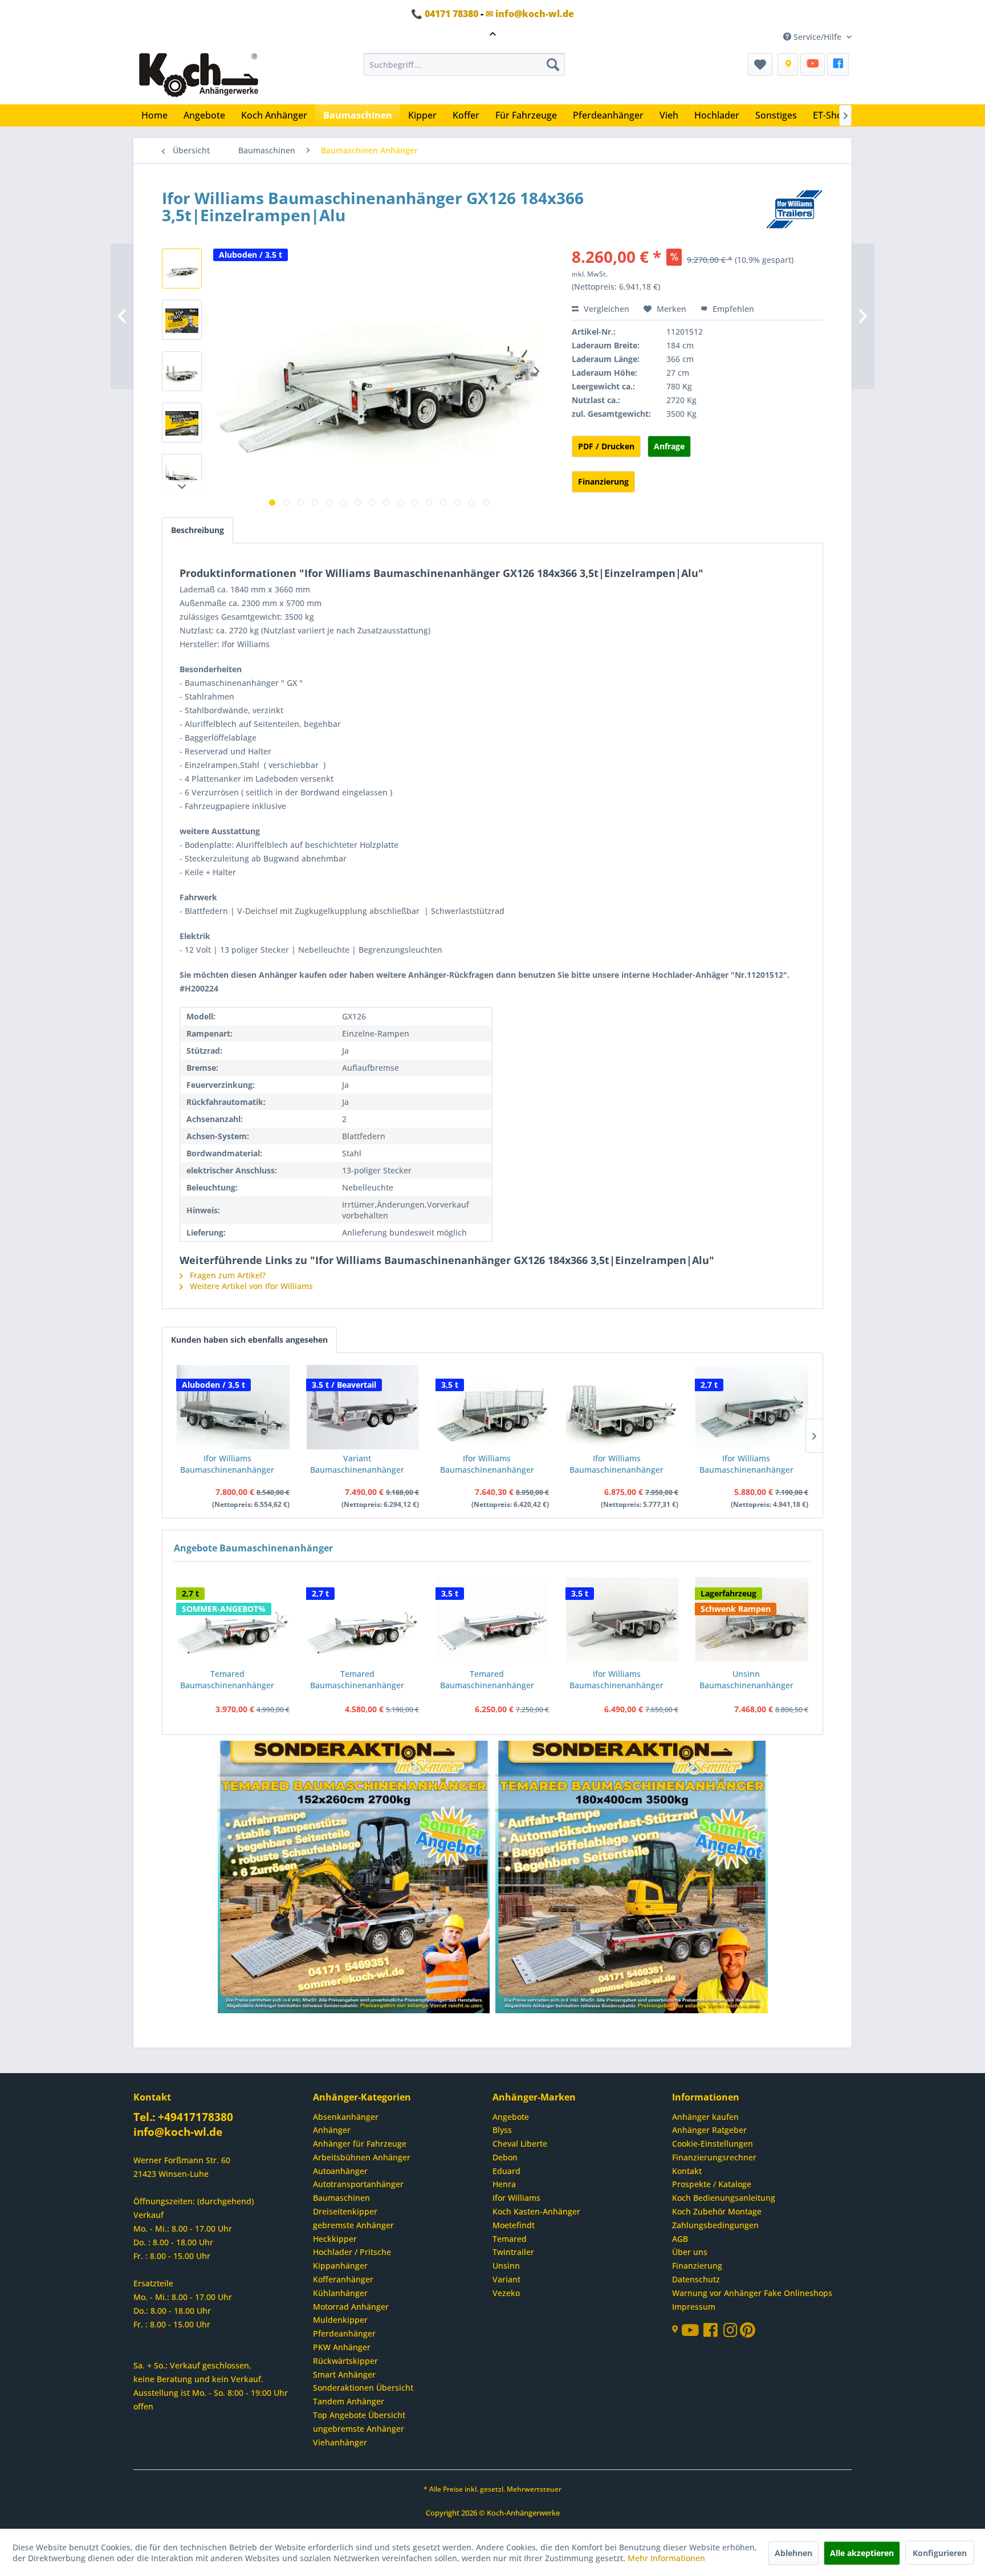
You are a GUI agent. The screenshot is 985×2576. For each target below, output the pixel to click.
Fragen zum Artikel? (227, 1275)
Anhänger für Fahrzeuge (360, 2144)
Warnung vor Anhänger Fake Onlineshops (752, 2293)
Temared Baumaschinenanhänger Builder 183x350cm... (487, 1680)
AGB (680, 2239)
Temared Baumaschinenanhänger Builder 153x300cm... (357, 1680)
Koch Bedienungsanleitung (724, 2198)
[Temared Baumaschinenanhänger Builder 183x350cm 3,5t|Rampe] (492, 1619)
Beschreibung (198, 530)
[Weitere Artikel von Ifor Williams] (794, 209)
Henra (504, 2184)
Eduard (506, 2171)
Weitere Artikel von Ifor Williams (250, 1286)
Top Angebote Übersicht (359, 2415)
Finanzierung (603, 482)
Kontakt (687, 2171)
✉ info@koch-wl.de (530, 14)
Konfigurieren (940, 2553)
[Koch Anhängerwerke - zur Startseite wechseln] (199, 76)
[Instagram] (732, 2333)
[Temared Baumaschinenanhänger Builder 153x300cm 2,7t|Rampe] (363, 1619)
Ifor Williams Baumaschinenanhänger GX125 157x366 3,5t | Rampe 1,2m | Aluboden (227, 1464)
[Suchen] (553, 64)
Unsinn (506, 2266)
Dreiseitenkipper (345, 2211)
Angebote (511, 2117)
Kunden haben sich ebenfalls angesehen (249, 1340)
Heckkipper (335, 2239)
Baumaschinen (341, 2198)
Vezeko (506, 2293)
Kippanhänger (340, 2266)
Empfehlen (732, 309)
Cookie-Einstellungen (713, 2144)
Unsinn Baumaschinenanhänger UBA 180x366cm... (746, 1680)
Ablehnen (793, 2553)
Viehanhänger (340, 2442)
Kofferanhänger (343, 2279)
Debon (505, 2157)
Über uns (690, 2252)
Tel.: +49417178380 (183, 2117)
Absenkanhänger (346, 2117)
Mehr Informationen (666, 2558)
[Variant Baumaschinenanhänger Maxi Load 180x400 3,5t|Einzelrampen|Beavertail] (363, 1407)
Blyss (502, 2130)
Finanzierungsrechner (714, 2157)
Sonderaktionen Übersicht (363, 2388)
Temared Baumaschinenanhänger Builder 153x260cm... (227, 1680)
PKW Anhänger (342, 2347)
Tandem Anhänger (349, 2401)
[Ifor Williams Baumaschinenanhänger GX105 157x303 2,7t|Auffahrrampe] (752, 1407)
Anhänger (332, 2130)
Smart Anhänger (344, 2374)
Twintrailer (513, 2252)
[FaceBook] (838, 64)
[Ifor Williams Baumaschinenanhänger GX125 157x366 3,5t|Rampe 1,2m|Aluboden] (233, 1407)
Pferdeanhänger (344, 2333)
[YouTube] (813, 64)
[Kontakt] (788, 64)
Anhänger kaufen (705, 2117)
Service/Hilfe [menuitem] (817, 37)
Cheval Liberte (520, 2144)
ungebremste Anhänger (359, 2429)
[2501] (354, 1878)
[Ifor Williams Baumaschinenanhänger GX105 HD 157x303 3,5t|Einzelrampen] (622, 1619)
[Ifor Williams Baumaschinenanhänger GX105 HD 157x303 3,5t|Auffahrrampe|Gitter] (492, 1407)
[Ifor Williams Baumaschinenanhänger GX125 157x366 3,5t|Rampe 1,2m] (622, 1407)
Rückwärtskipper (345, 2361)
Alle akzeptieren (862, 2553)
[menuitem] (464, 64)
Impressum (694, 2307)
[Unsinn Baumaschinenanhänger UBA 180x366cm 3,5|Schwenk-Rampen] (752, 1619)
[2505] (632, 1878)
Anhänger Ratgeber (709, 2130)
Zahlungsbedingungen (715, 2225)
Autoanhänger (340, 2171)
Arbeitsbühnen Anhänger (362, 2157)
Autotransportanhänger (358, 2184)
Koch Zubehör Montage (717, 2211)
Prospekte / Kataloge (712, 2184)
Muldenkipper (340, 2320)
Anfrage (669, 446)
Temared (510, 2239)
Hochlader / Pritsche (352, 2252)
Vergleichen (605, 309)
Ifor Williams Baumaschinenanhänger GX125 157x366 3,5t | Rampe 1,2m (616, 1464)
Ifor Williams (516, 2198)
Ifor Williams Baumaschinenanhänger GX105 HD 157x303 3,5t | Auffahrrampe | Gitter (487, 1464)
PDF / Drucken (606, 446)
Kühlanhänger (340, 2293)
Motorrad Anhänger (351, 2307)
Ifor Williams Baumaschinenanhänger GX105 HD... (616, 1680)
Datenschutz (696, 2279)
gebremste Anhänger (353, 2225)
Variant (506, 2279)
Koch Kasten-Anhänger (536, 2211)
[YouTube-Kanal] (692, 2331)
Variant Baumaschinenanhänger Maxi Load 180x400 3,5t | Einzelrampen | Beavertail (357, 1464)
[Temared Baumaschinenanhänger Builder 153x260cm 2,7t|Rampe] (233, 1619)
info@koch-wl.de (178, 2132)
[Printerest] (748, 2333)
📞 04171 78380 (445, 14)
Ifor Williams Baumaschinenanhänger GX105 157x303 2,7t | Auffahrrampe (746, 1464)
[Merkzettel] (760, 64)
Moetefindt (514, 2225)
